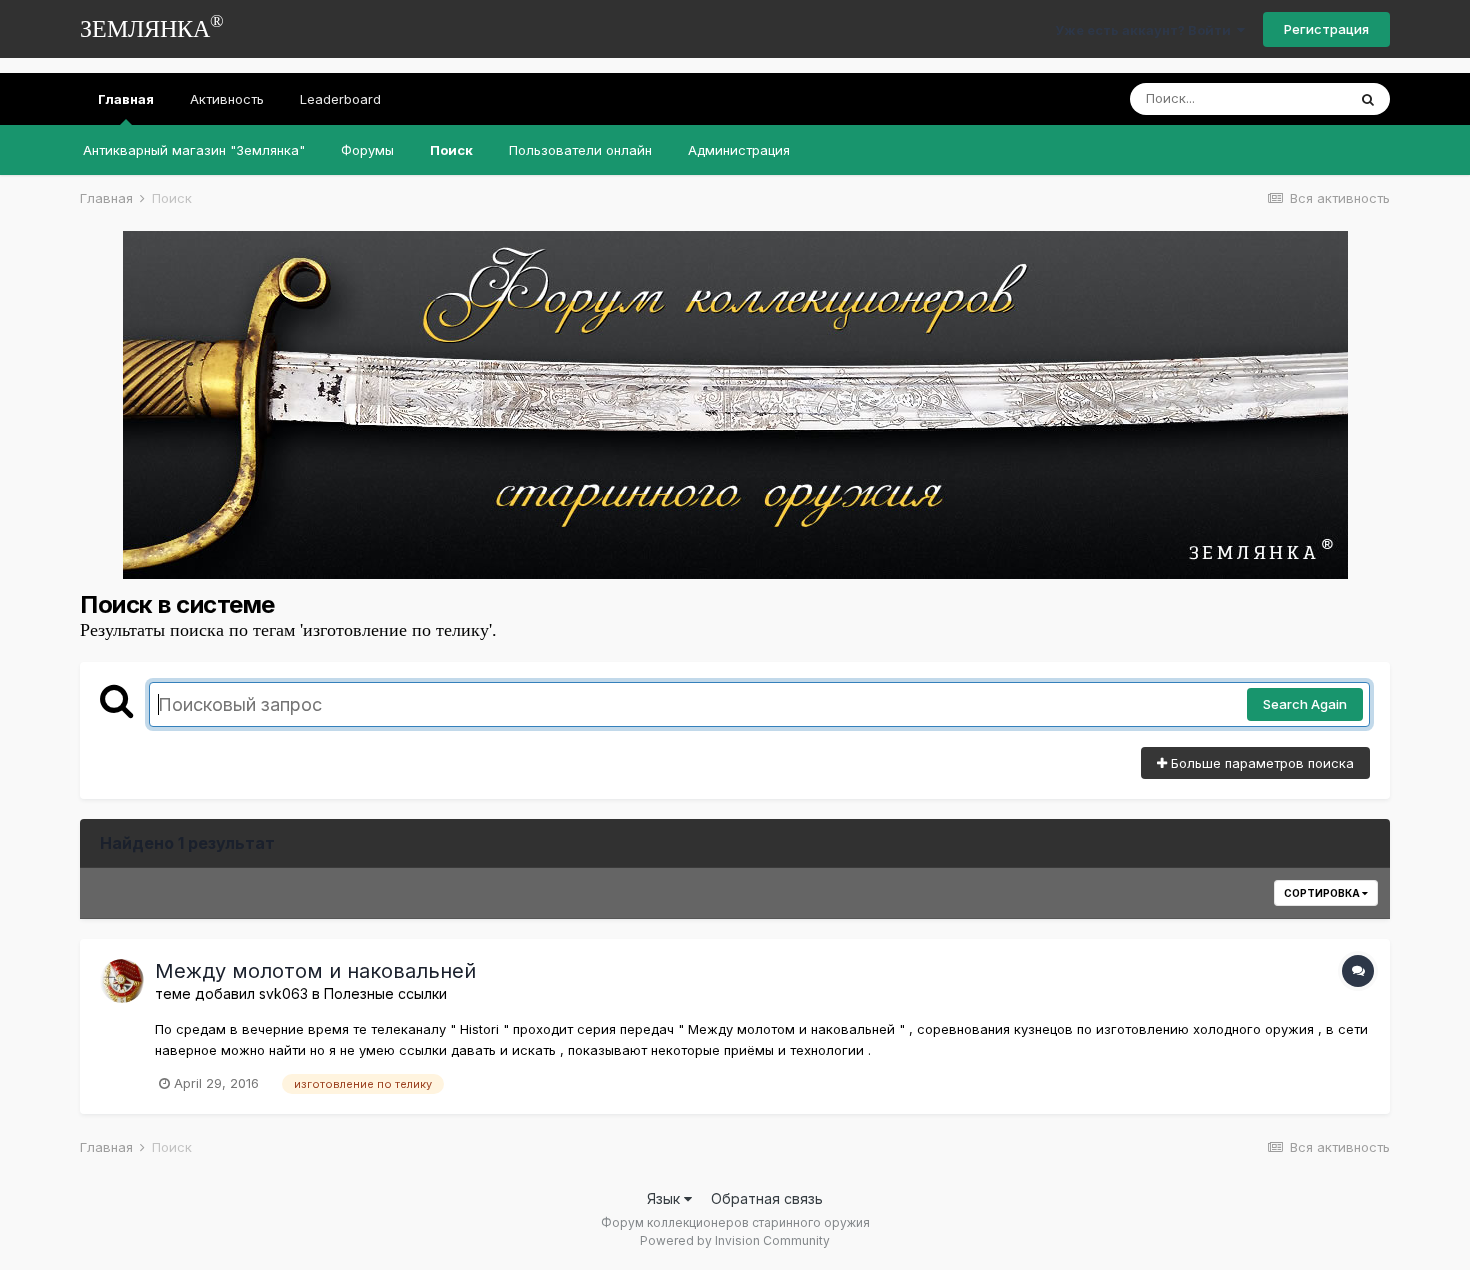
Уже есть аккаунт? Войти (1146, 30)
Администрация (739, 150)
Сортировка (1323, 893)
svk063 (283, 993)
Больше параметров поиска (1260, 763)
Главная (126, 99)
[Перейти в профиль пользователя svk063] (122, 981)
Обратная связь (767, 1198)
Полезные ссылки (385, 993)
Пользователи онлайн (580, 150)
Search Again (1305, 704)
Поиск (451, 150)
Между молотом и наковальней (315, 971)
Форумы (367, 150)
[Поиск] (1368, 99)
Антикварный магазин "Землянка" (194, 150)
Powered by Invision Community (735, 1240)
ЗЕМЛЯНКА (152, 26)
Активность (227, 99)
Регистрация (1326, 29)
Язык (665, 1198)
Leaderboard (340, 99)
